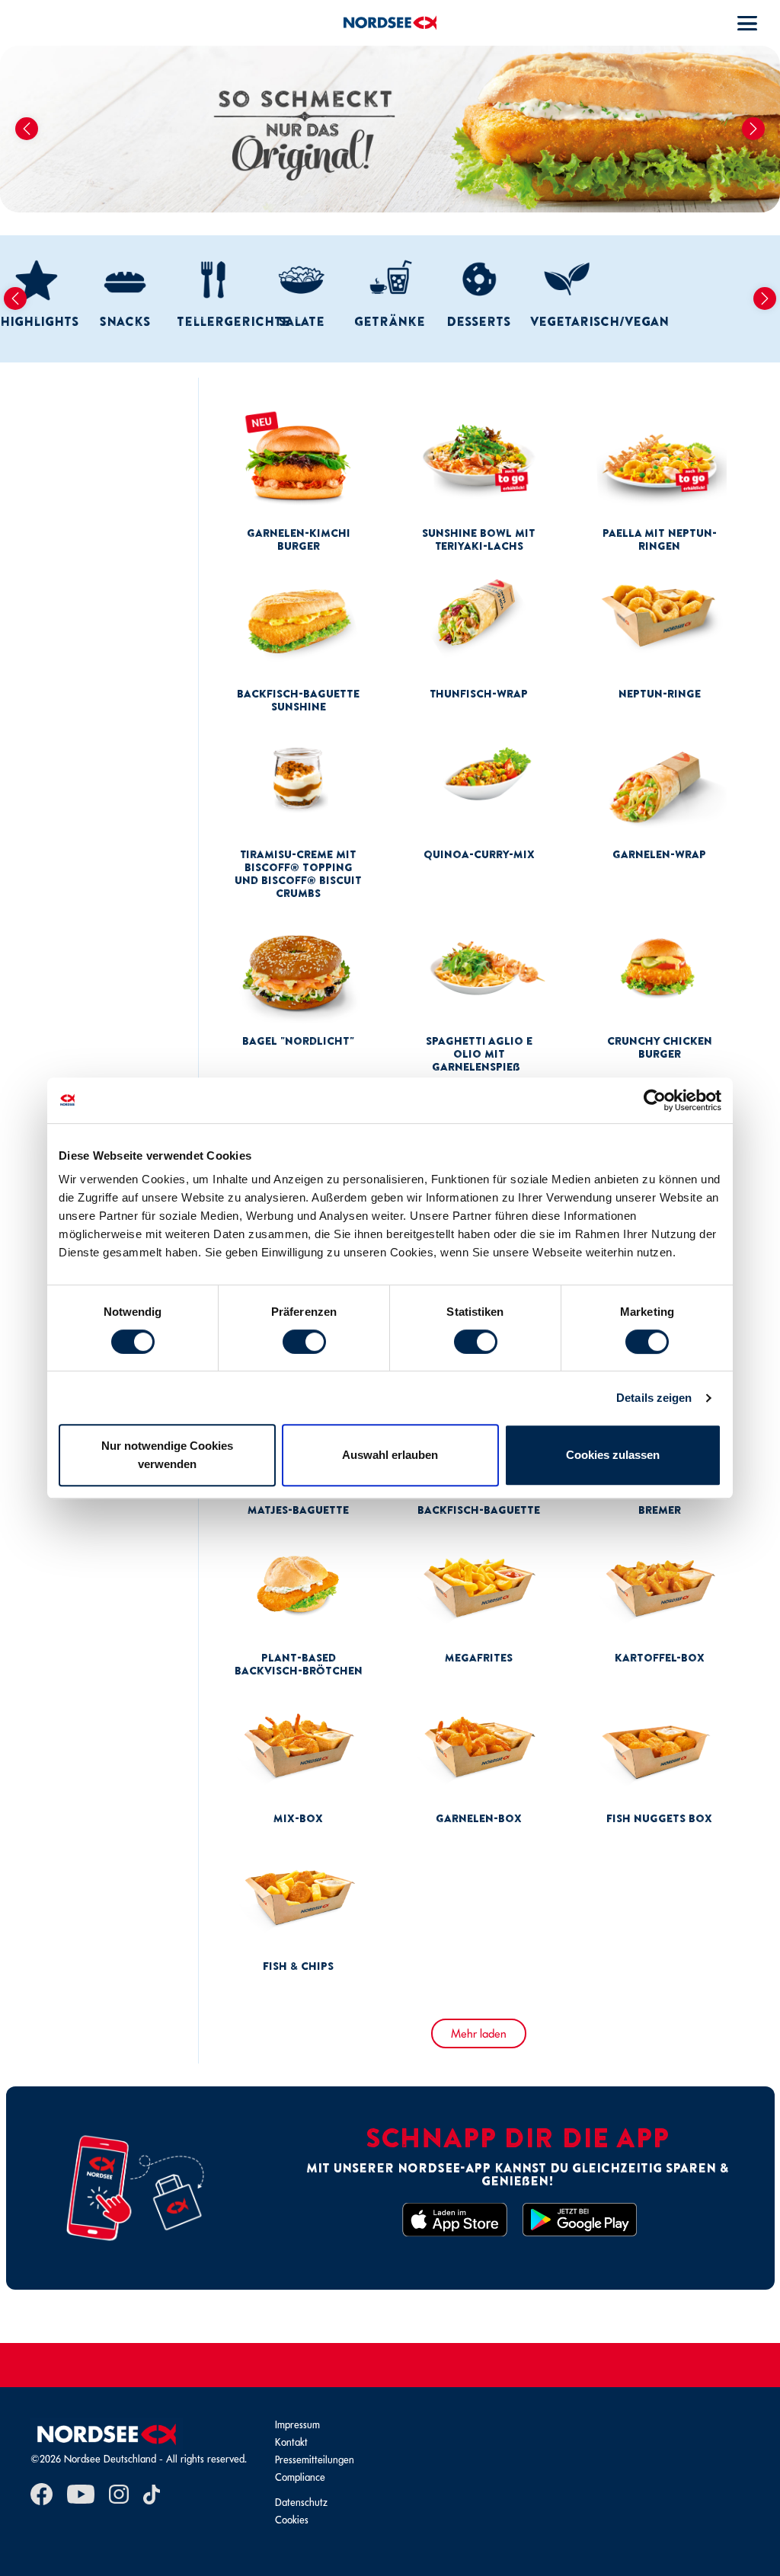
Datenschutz (301, 2503)
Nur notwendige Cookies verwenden (167, 1455)
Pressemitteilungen (315, 2460)
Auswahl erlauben (390, 1455)
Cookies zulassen (613, 1455)
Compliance (300, 2477)
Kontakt (291, 2442)
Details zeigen (654, 1398)
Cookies (292, 2520)
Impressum (297, 2425)
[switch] (304, 1342)
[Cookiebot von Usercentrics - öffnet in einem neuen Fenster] (655, 1100)
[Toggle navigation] (747, 23)
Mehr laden (479, 2033)
